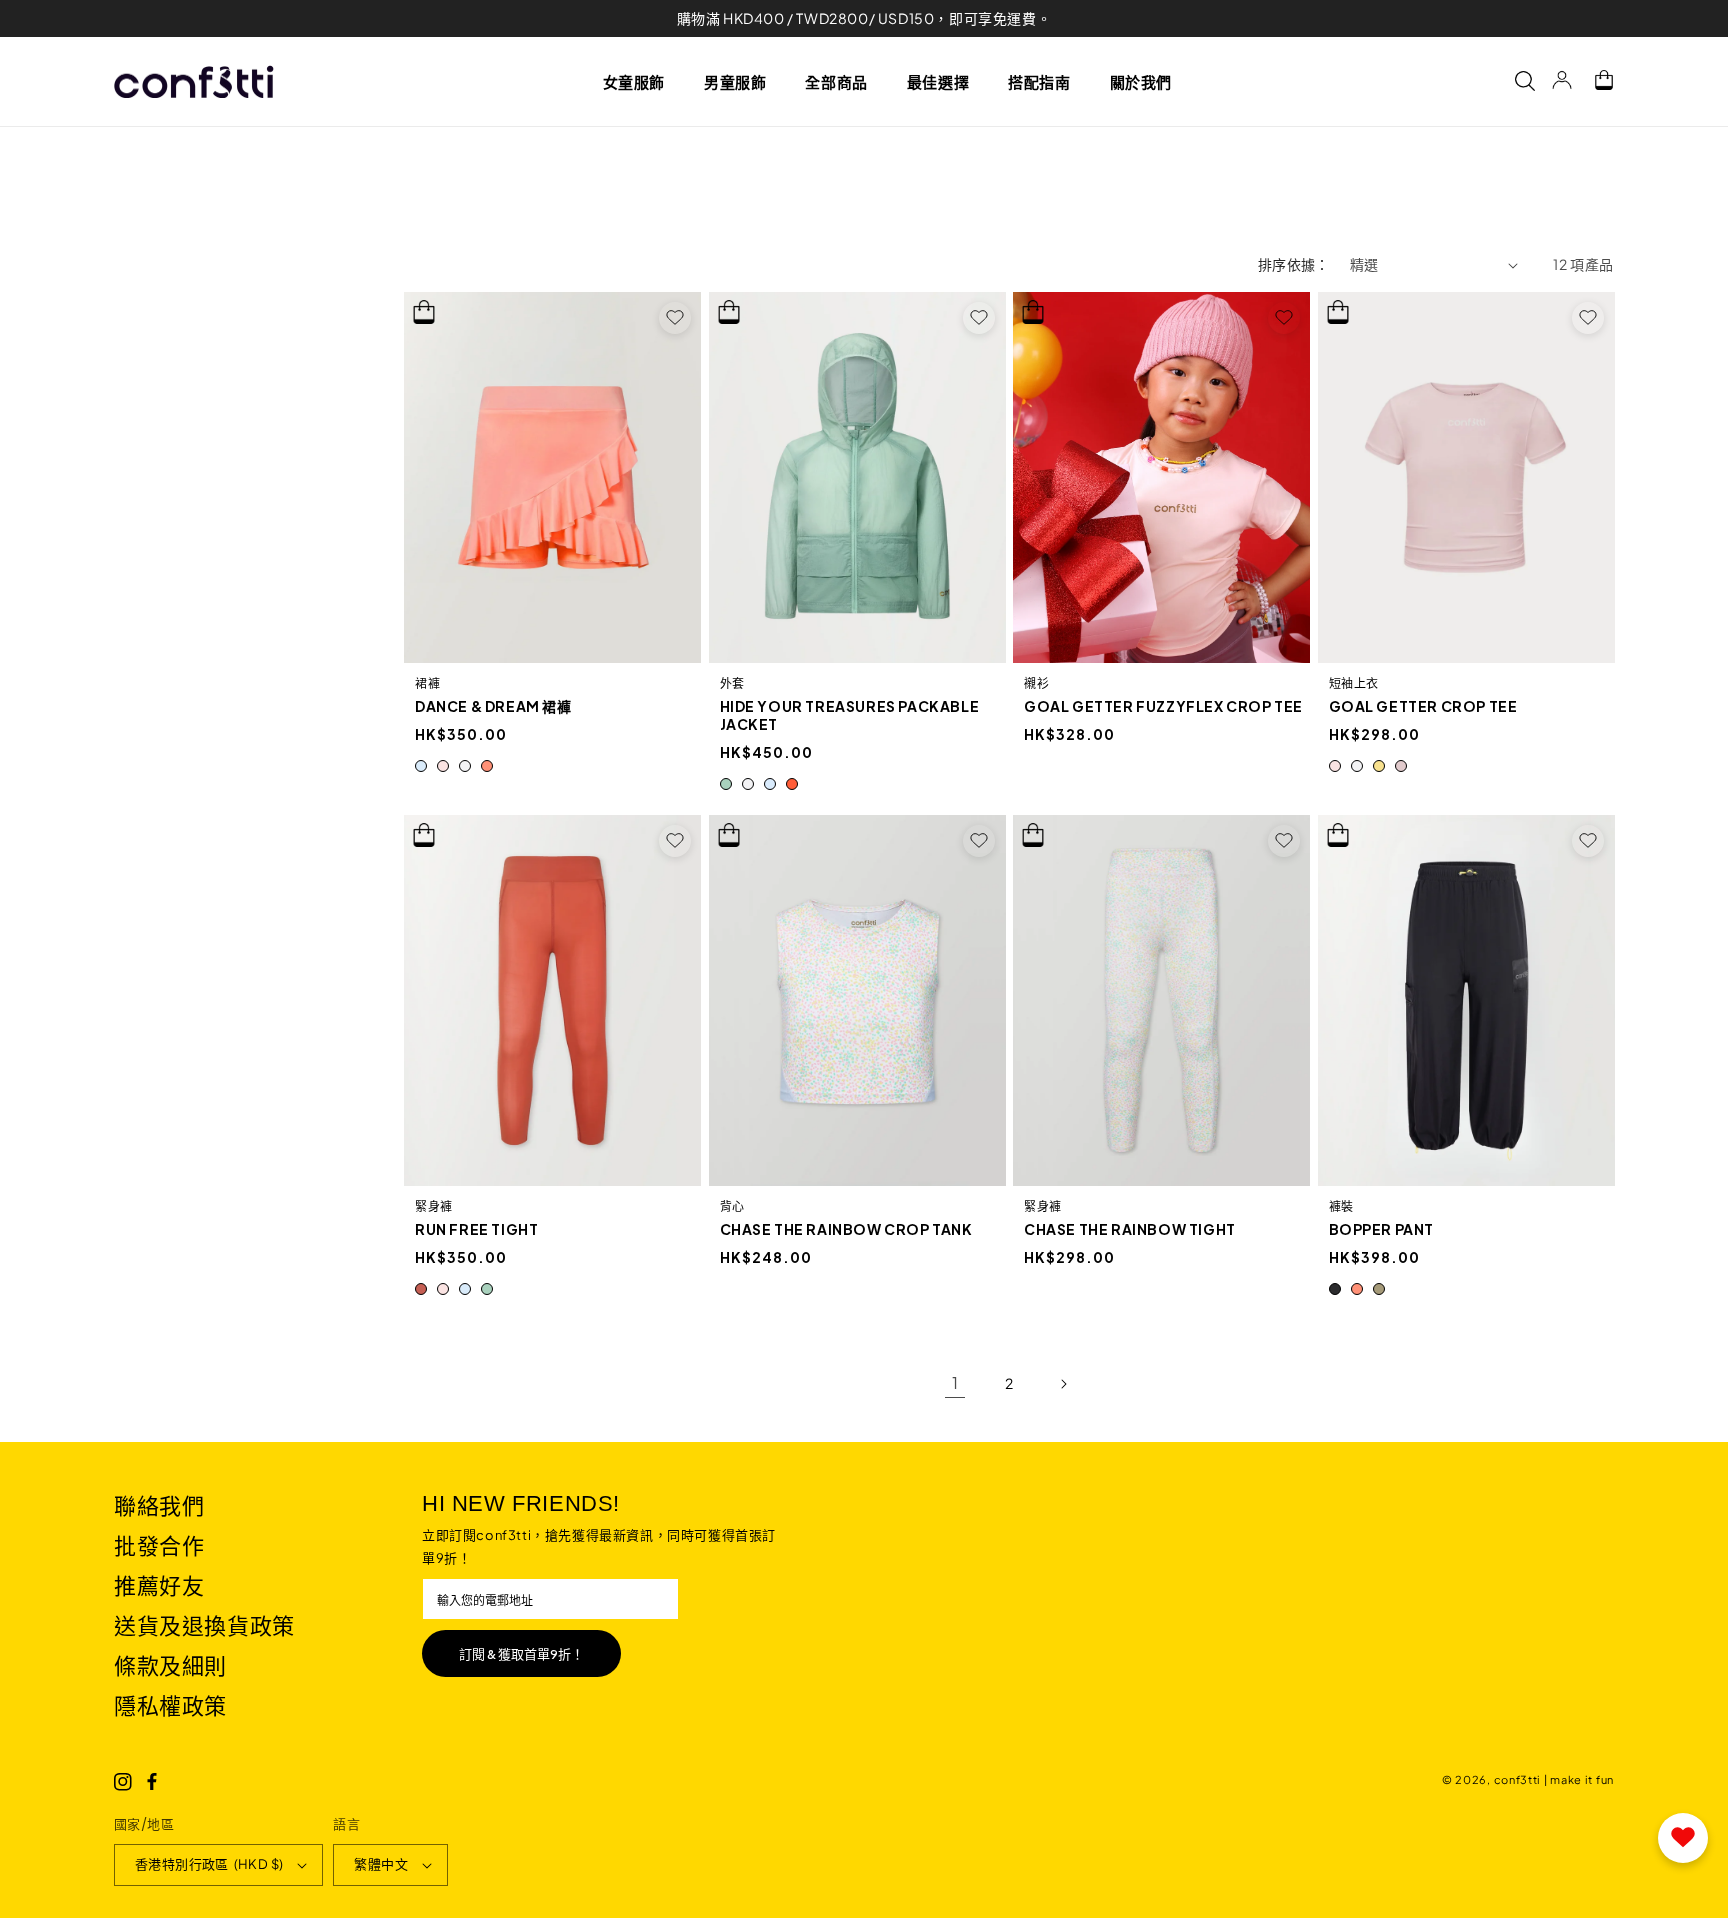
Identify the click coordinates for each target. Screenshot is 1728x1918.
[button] (641, 81)
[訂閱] (521, 1653)
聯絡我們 (159, 1505)
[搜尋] (1515, 81)
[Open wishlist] (1683, 1838)
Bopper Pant (1382, 1229)
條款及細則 (170, 1665)
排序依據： (1294, 264)
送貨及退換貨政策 (204, 1625)
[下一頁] (1063, 1384)
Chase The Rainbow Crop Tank (846, 1229)
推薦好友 (159, 1585)
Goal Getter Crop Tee (1423, 706)
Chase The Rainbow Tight (1130, 1229)
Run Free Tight (476, 1229)
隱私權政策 (170, 1705)
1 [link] (955, 1382)
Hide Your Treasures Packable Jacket (850, 715)
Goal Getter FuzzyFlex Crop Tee (1163, 706)
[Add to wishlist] (675, 318)
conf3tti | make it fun (1554, 1779)
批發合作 (159, 1545)
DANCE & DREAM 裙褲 (493, 706)
